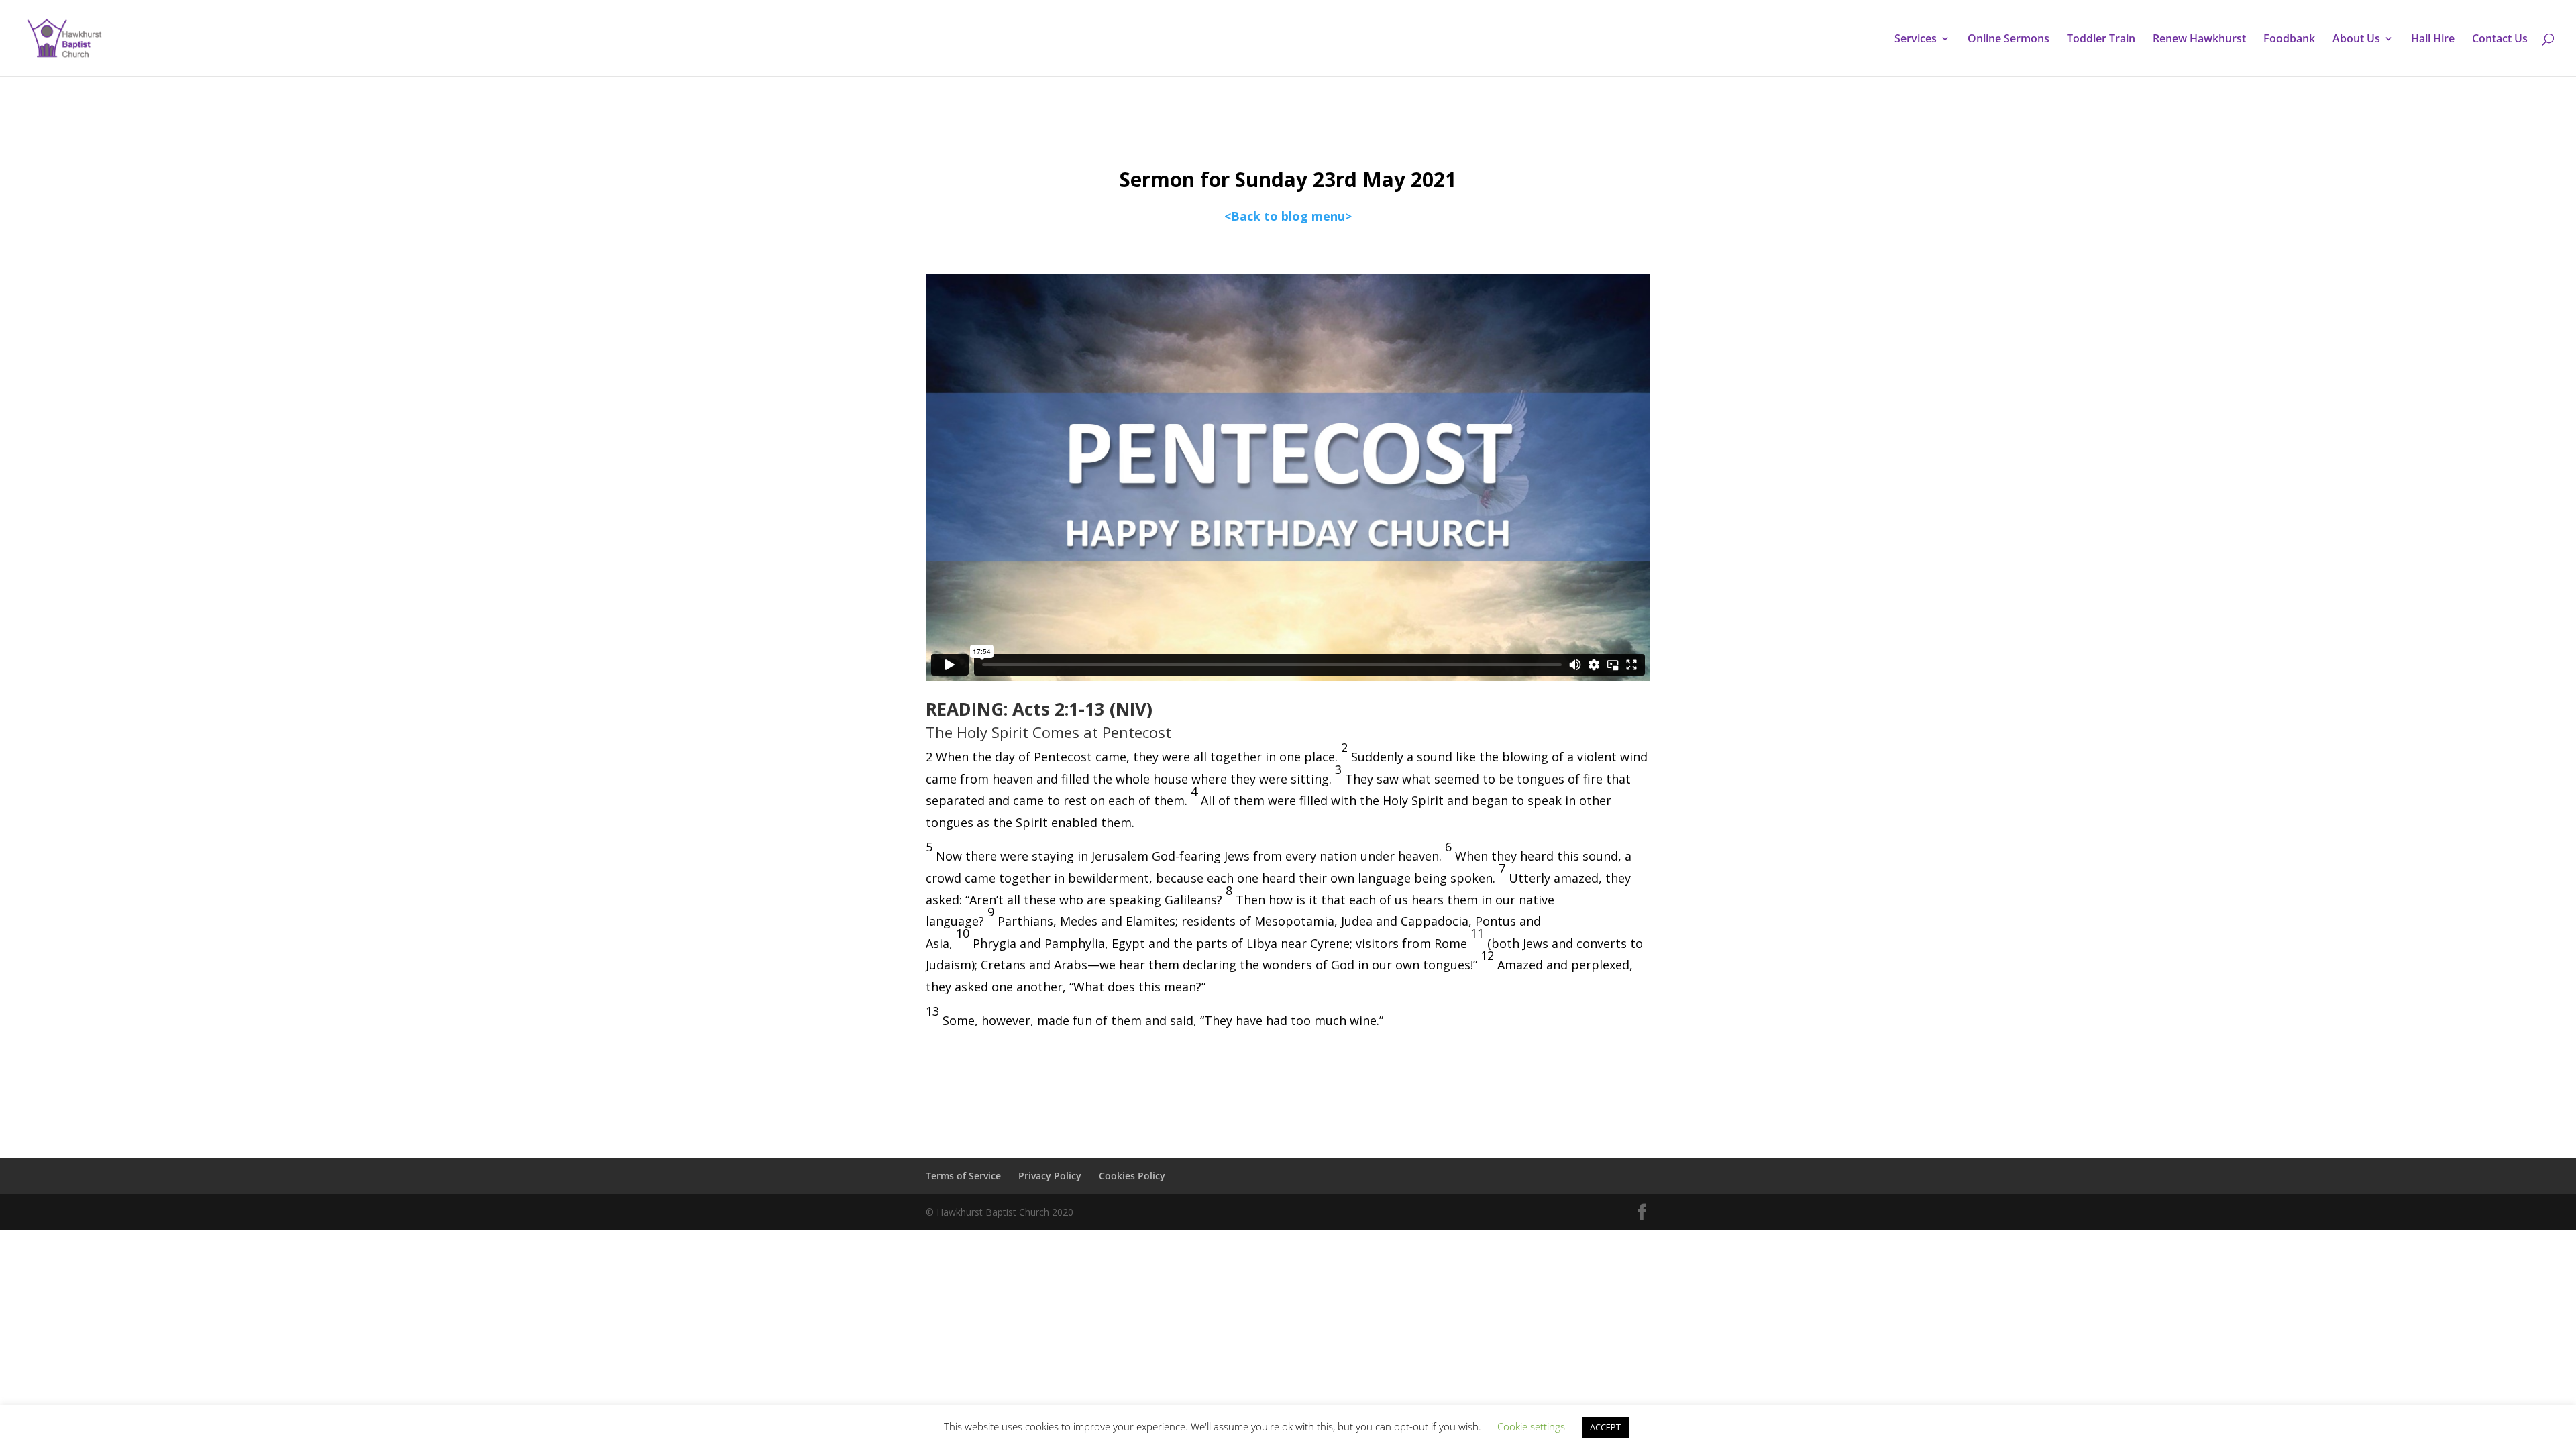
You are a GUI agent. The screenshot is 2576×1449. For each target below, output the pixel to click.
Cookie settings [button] (1531, 1426)
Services (1916, 40)
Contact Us (2500, 40)
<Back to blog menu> (1288, 216)
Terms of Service (963, 1176)
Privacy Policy (1050, 1176)
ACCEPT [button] (1605, 1427)
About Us (2356, 40)
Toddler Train (2101, 40)
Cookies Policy (1132, 1176)
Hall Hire (2433, 40)
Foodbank (2289, 40)
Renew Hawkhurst (2199, 40)
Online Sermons (2008, 40)
